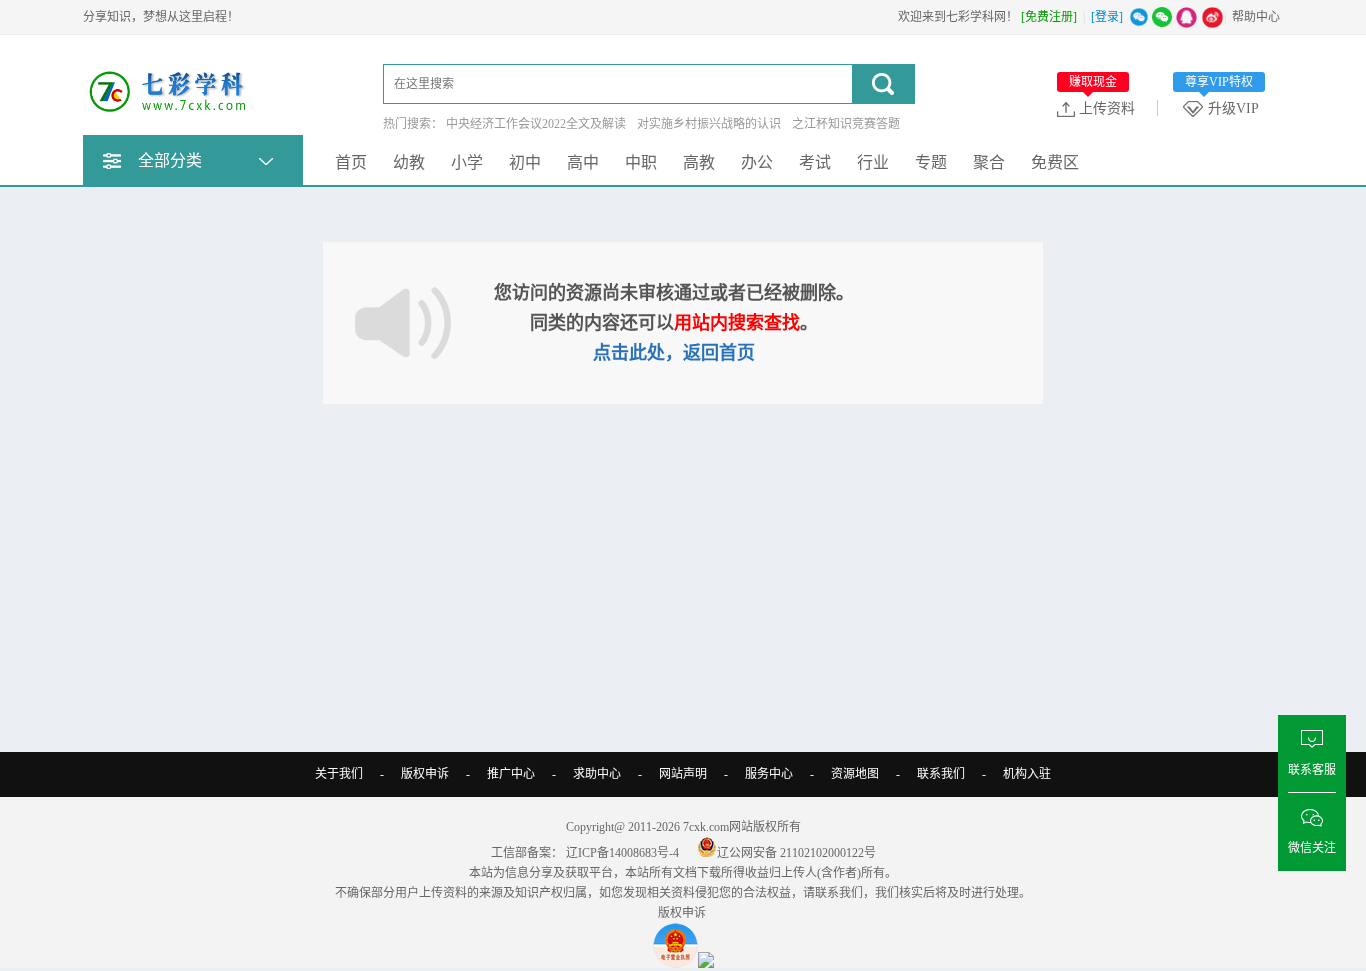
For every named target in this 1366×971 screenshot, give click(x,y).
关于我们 (339, 774)
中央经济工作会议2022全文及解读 (536, 124)
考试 (815, 162)
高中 (583, 162)
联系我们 (941, 774)
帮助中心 (1256, 17)
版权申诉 (425, 774)
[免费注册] (1049, 17)
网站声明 (683, 774)
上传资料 (1102, 108)
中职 (641, 162)
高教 (699, 162)
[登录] (1107, 17)
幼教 (409, 162)
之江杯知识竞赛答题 (846, 124)
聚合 (989, 162)
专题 (931, 162)
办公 (757, 162)
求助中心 (597, 774)
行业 (873, 162)
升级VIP (1222, 108)
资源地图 (855, 774)
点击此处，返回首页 (674, 353)
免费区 (1055, 162)
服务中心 (769, 774)
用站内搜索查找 (737, 323)
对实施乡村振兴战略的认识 (709, 124)
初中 (525, 162)
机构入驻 (1027, 774)
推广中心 (511, 774)
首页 (351, 162)
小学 (467, 162)
